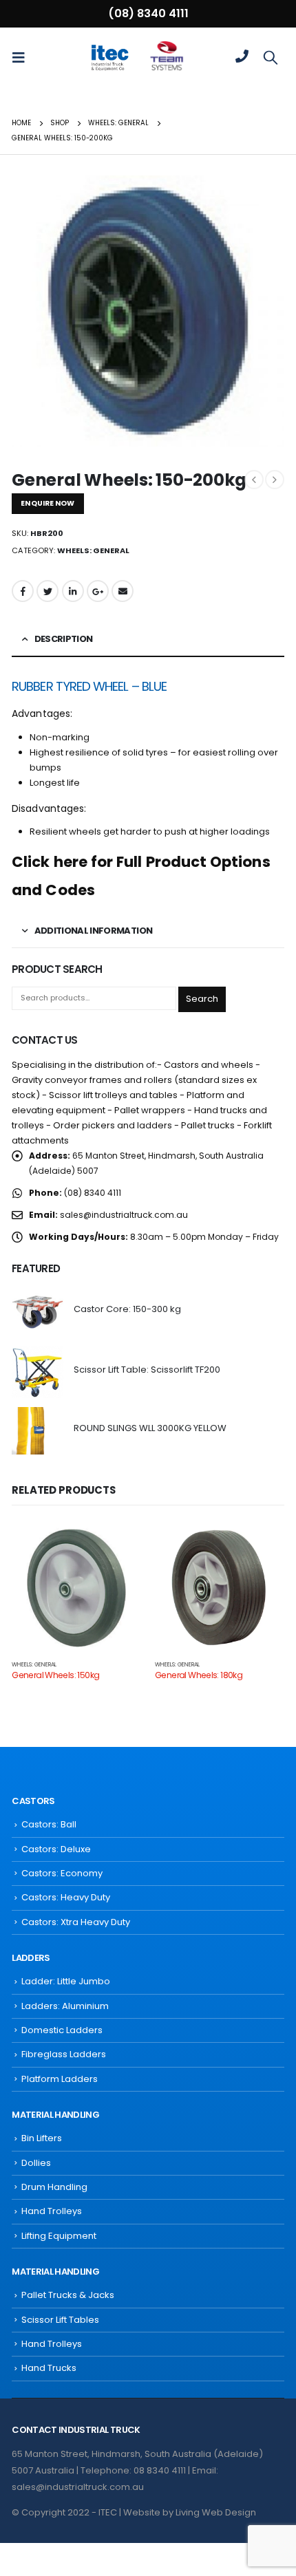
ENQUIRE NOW (47, 503)
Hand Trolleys (52, 2211)
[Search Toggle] (271, 57)
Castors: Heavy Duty (66, 1897)
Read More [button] (118, 1545)
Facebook (23, 591)
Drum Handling (54, 2187)
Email (123, 591)
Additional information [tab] (94, 931)
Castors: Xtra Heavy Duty (76, 1922)
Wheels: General (93, 550)
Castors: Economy (62, 1873)
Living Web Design (216, 2512)
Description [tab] (64, 639)
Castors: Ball (49, 1824)
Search (202, 999)
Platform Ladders (60, 2079)
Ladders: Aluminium (65, 2006)
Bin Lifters (42, 2138)
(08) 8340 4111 (148, 13)
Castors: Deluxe (56, 1849)
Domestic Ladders (62, 2030)
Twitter (47, 591)
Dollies (36, 2163)
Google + (98, 591)
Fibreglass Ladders (64, 2054)
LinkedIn (73, 591)
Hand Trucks (49, 2368)
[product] (38, 1312)
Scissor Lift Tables (60, 2320)
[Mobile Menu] (23, 57)
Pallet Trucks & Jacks (68, 2295)
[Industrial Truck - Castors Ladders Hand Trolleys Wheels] (109, 57)
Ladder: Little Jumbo (66, 1981)
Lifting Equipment (59, 2236)
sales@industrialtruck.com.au (124, 1215)
